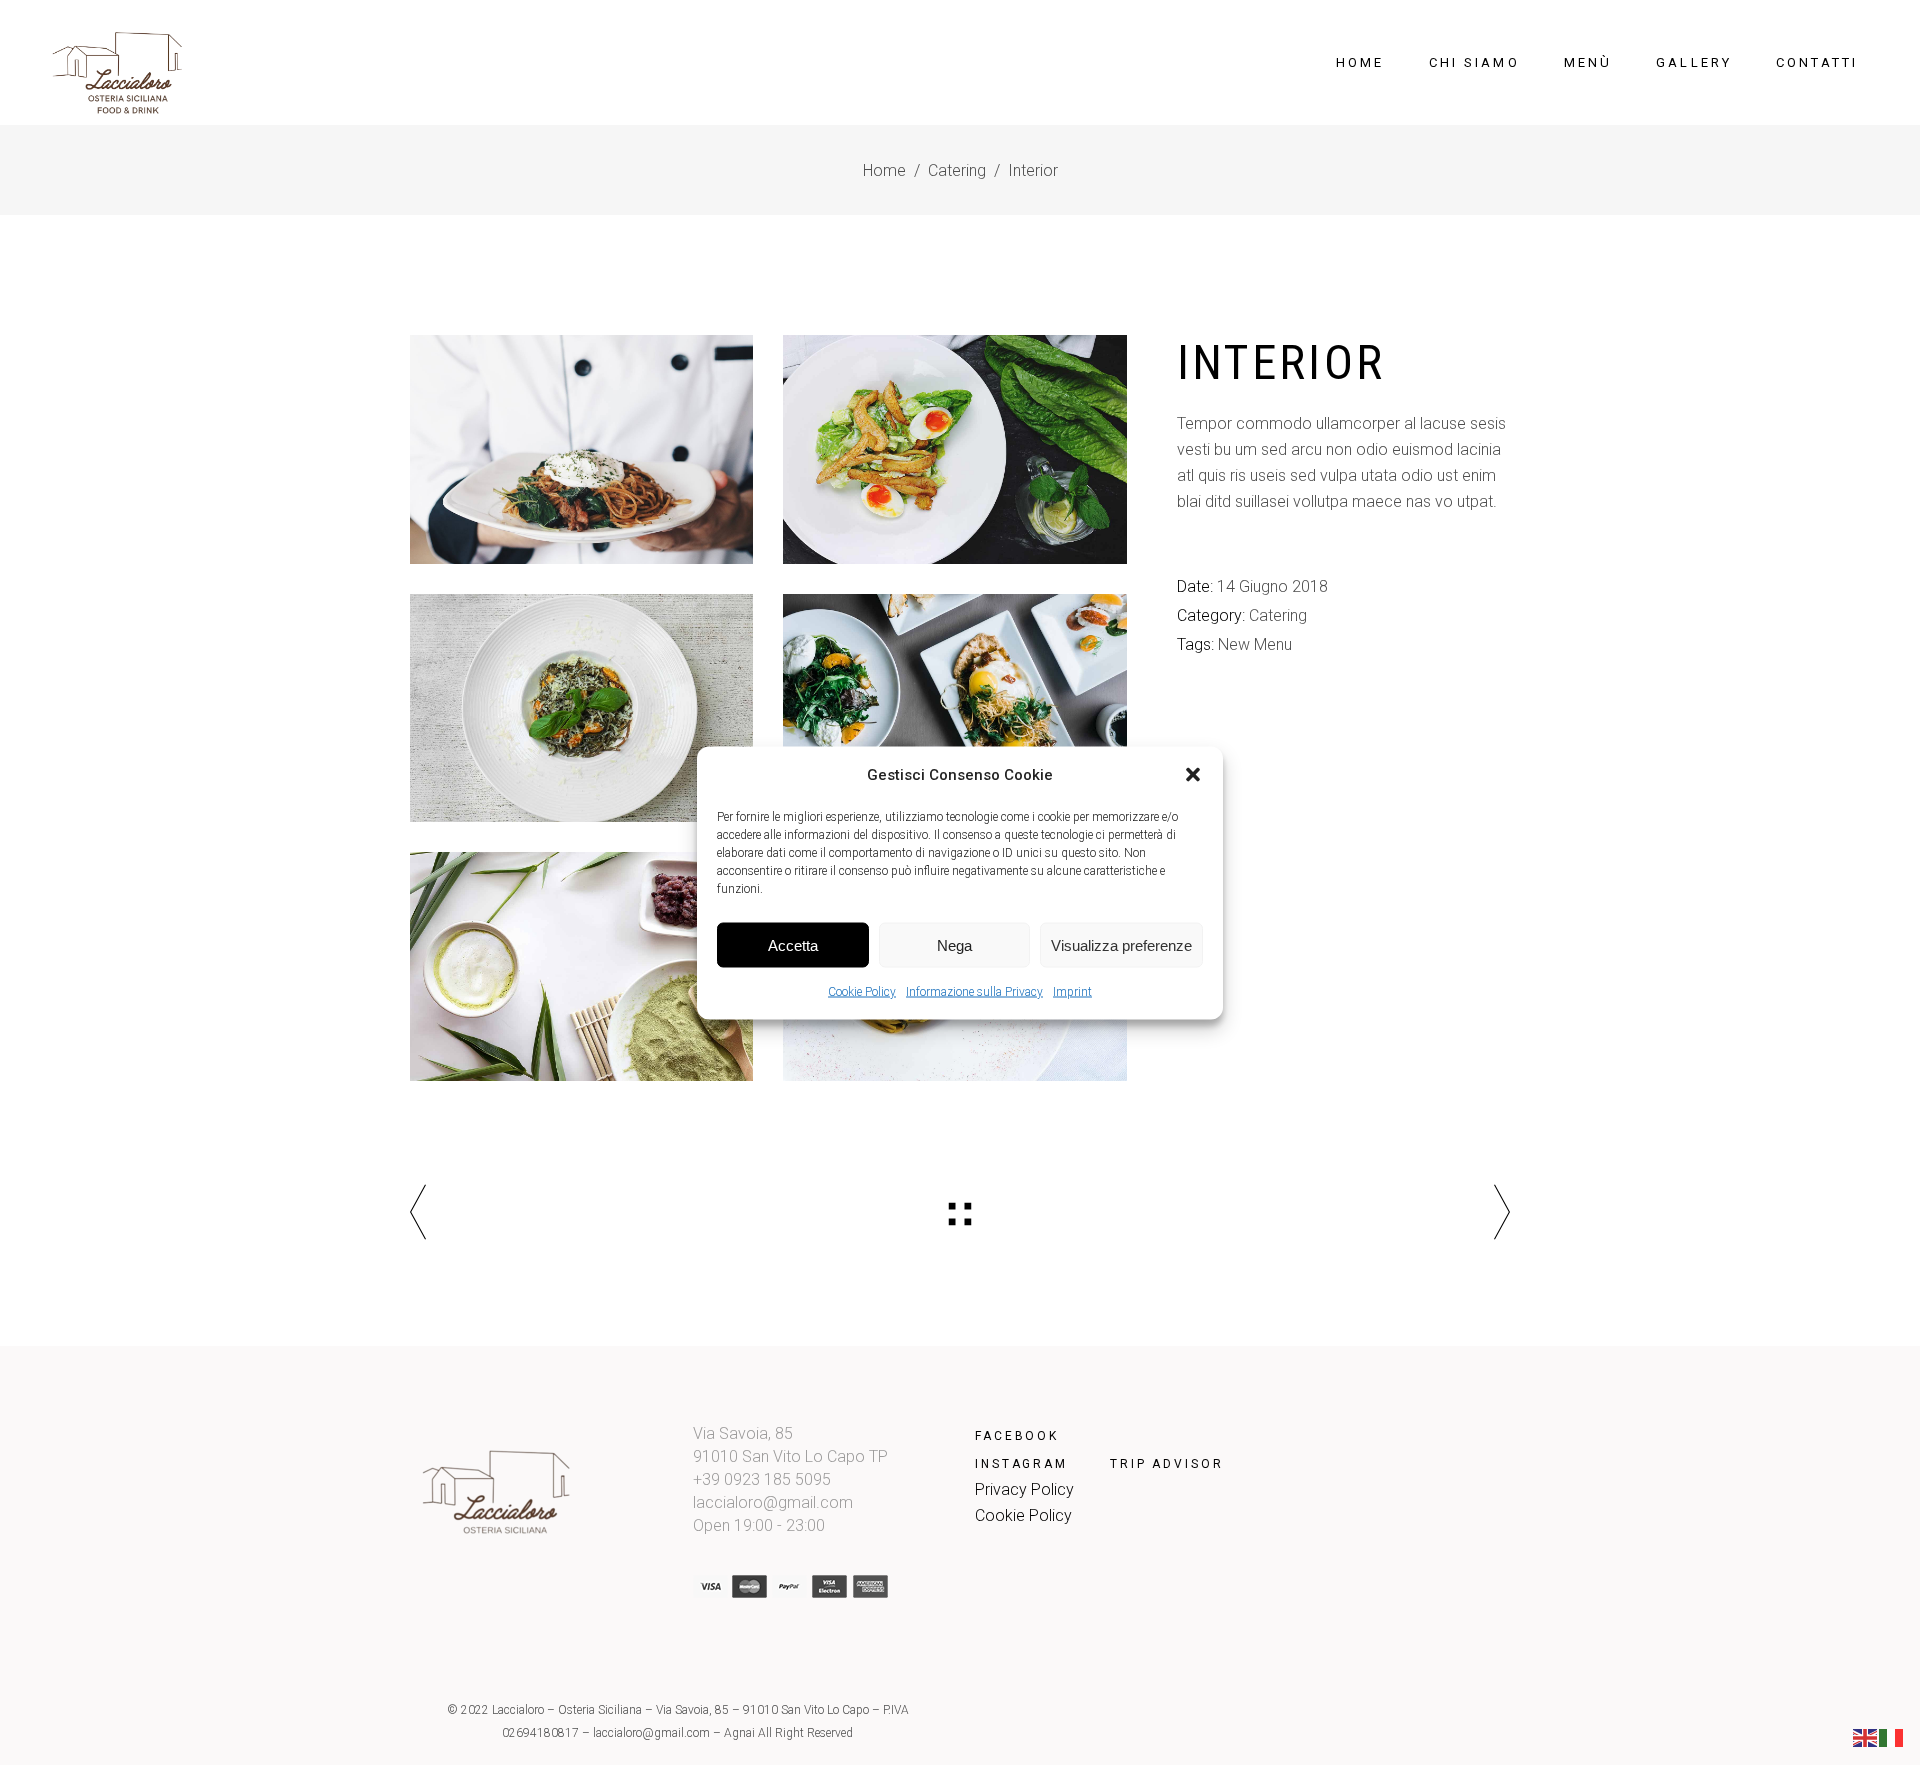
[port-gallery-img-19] (581, 966)
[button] (1193, 774)
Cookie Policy (862, 991)
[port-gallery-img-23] (954, 449)
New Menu (1255, 644)
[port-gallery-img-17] (581, 449)
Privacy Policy (1024, 1489)
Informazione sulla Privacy (974, 991)
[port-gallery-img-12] (581, 708)
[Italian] (1892, 1736)
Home (884, 170)
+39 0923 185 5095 (762, 1479)
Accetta (793, 944)
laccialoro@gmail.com (773, 1502)
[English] (1866, 1736)
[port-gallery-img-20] (954, 708)
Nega (954, 944)
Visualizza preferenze (1121, 944)
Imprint (1072, 991)
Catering (957, 170)
